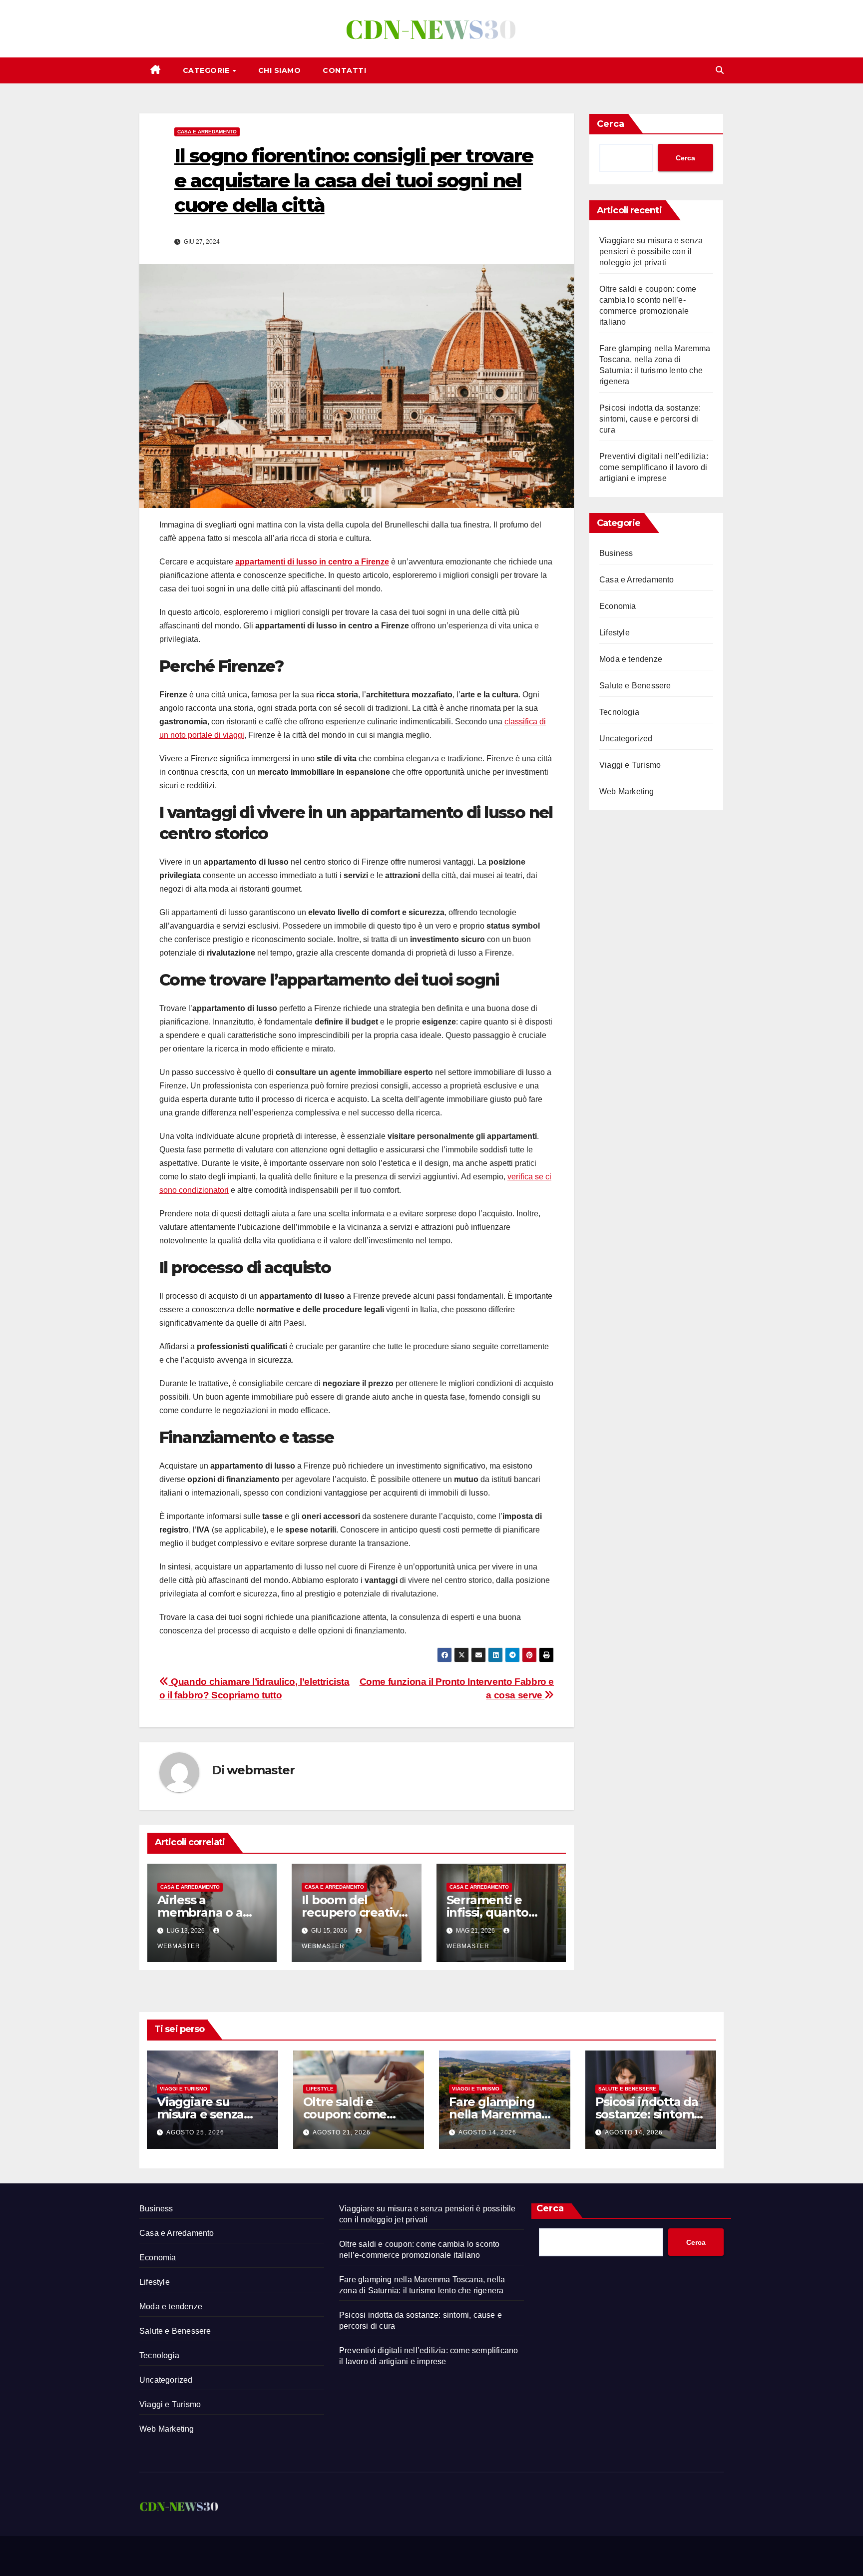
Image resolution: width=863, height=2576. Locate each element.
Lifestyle (615, 633)
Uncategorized (626, 739)
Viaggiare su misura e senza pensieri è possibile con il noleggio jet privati (651, 252)
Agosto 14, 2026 (487, 2132)
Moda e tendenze (631, 659)
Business (616, 553)
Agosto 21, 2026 (342, 2132)
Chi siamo (280, 70)
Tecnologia (619, 712)
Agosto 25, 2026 (195, 2132)
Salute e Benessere (635, 686)
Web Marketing (627, 791)
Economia (618, 606)
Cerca (611, 124)
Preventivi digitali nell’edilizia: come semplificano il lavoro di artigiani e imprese (654, 467)
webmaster (260, 1770)
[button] (720, 70)
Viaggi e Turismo (630, 765)
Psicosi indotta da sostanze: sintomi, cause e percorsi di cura (650, 419)
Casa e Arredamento (207, 132)
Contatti (344, 70)
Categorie (207, 70)
